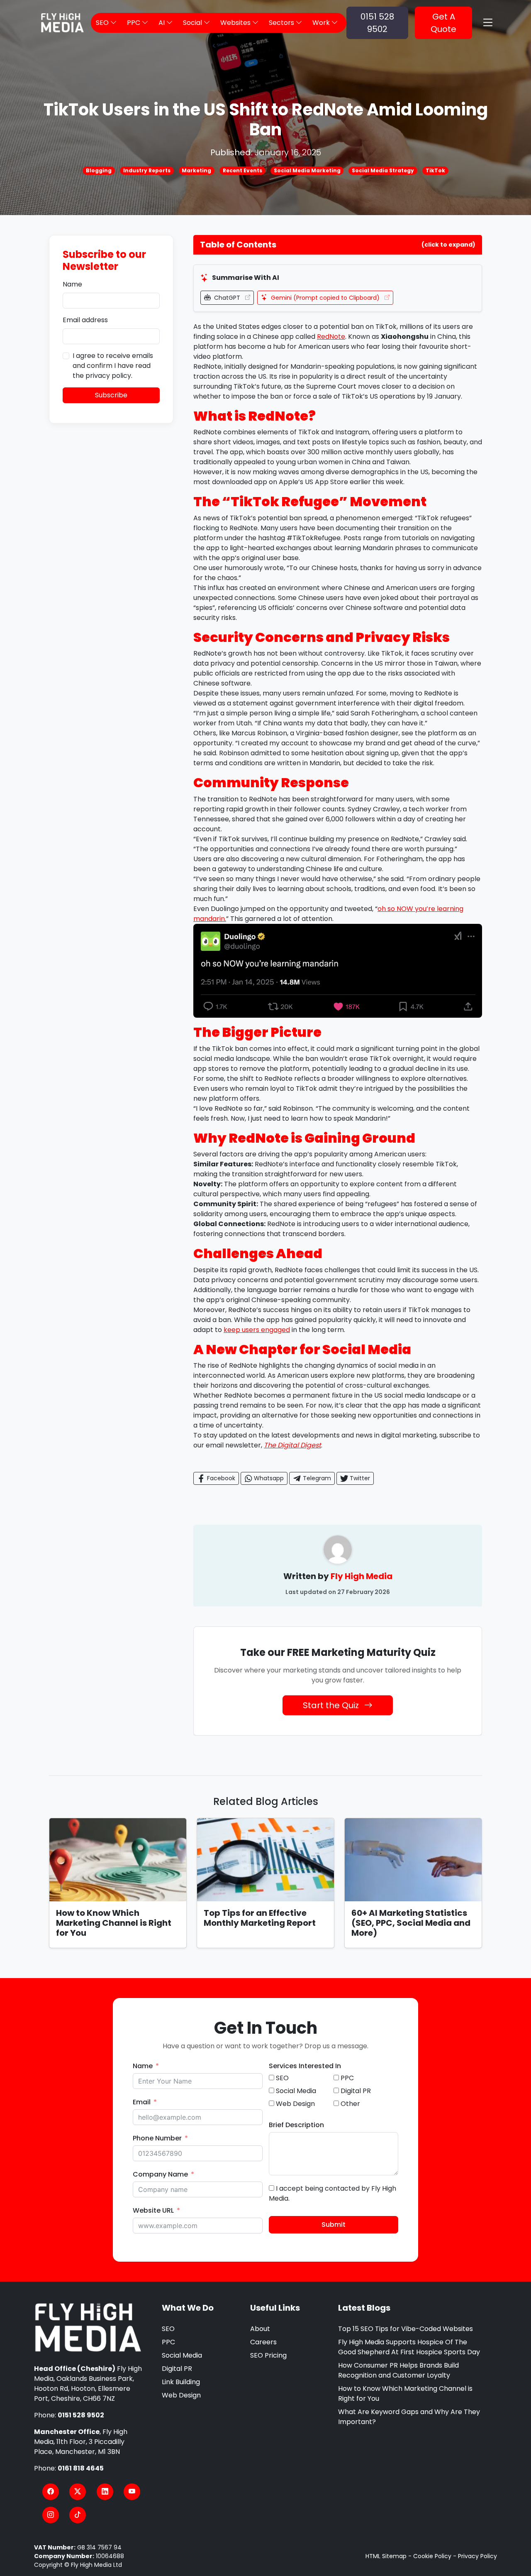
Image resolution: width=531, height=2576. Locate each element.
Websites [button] (236, 23)
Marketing (196, 170)
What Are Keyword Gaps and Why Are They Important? (409, 2417)
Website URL (153, 2210)
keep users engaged (257, 1330)
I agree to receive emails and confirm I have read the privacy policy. (113, 366)
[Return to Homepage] (88, 2328)
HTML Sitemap (386, 2556)
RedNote (331, 337)
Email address (85, 320)
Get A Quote (443, 23)
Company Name (160, 2174)
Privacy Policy (477, 2556)
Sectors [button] (282, 23)
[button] (338, 245)
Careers (263, 2342)
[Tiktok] (78, 2515)
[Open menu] (488, 23)
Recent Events (242, 170)
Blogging (99, 170)
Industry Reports (147, 170)
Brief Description (296, 2125)
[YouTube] (132, 2492)
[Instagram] (51, 2515)
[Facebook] (51, 2492)
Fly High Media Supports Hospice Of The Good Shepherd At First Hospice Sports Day (409, 2347)
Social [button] (193, 23)
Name (72, 284)
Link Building (181, 2382)
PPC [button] (134, 23)
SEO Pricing (268, 2355)
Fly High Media (362, 1576)
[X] (78, 2492)
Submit (334, 2225)
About (260, 2329)
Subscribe (111, 395)
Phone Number (157, 2138)
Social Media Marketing (307, 170)
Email (142, 2102)
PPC (168, 2342)
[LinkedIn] (105, 2492)
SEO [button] (103, 23)
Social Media (182, 2355)
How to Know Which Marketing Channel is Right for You (114, 1923)
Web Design (181, 2395)
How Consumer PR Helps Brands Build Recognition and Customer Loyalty (398, 2370)
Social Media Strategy (383, 170)
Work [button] (322, 23)
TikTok (435, 170)
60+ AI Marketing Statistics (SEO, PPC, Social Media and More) (411, 1923)
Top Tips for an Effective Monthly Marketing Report (260, 1918)
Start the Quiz (332, 1705)
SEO (168, 2329)
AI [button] (162, 23)
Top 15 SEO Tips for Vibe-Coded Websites (406, 2329)
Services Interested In (305, 2066)
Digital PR (177, 2369)
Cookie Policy (432, 2556)
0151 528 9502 (377, 23)
